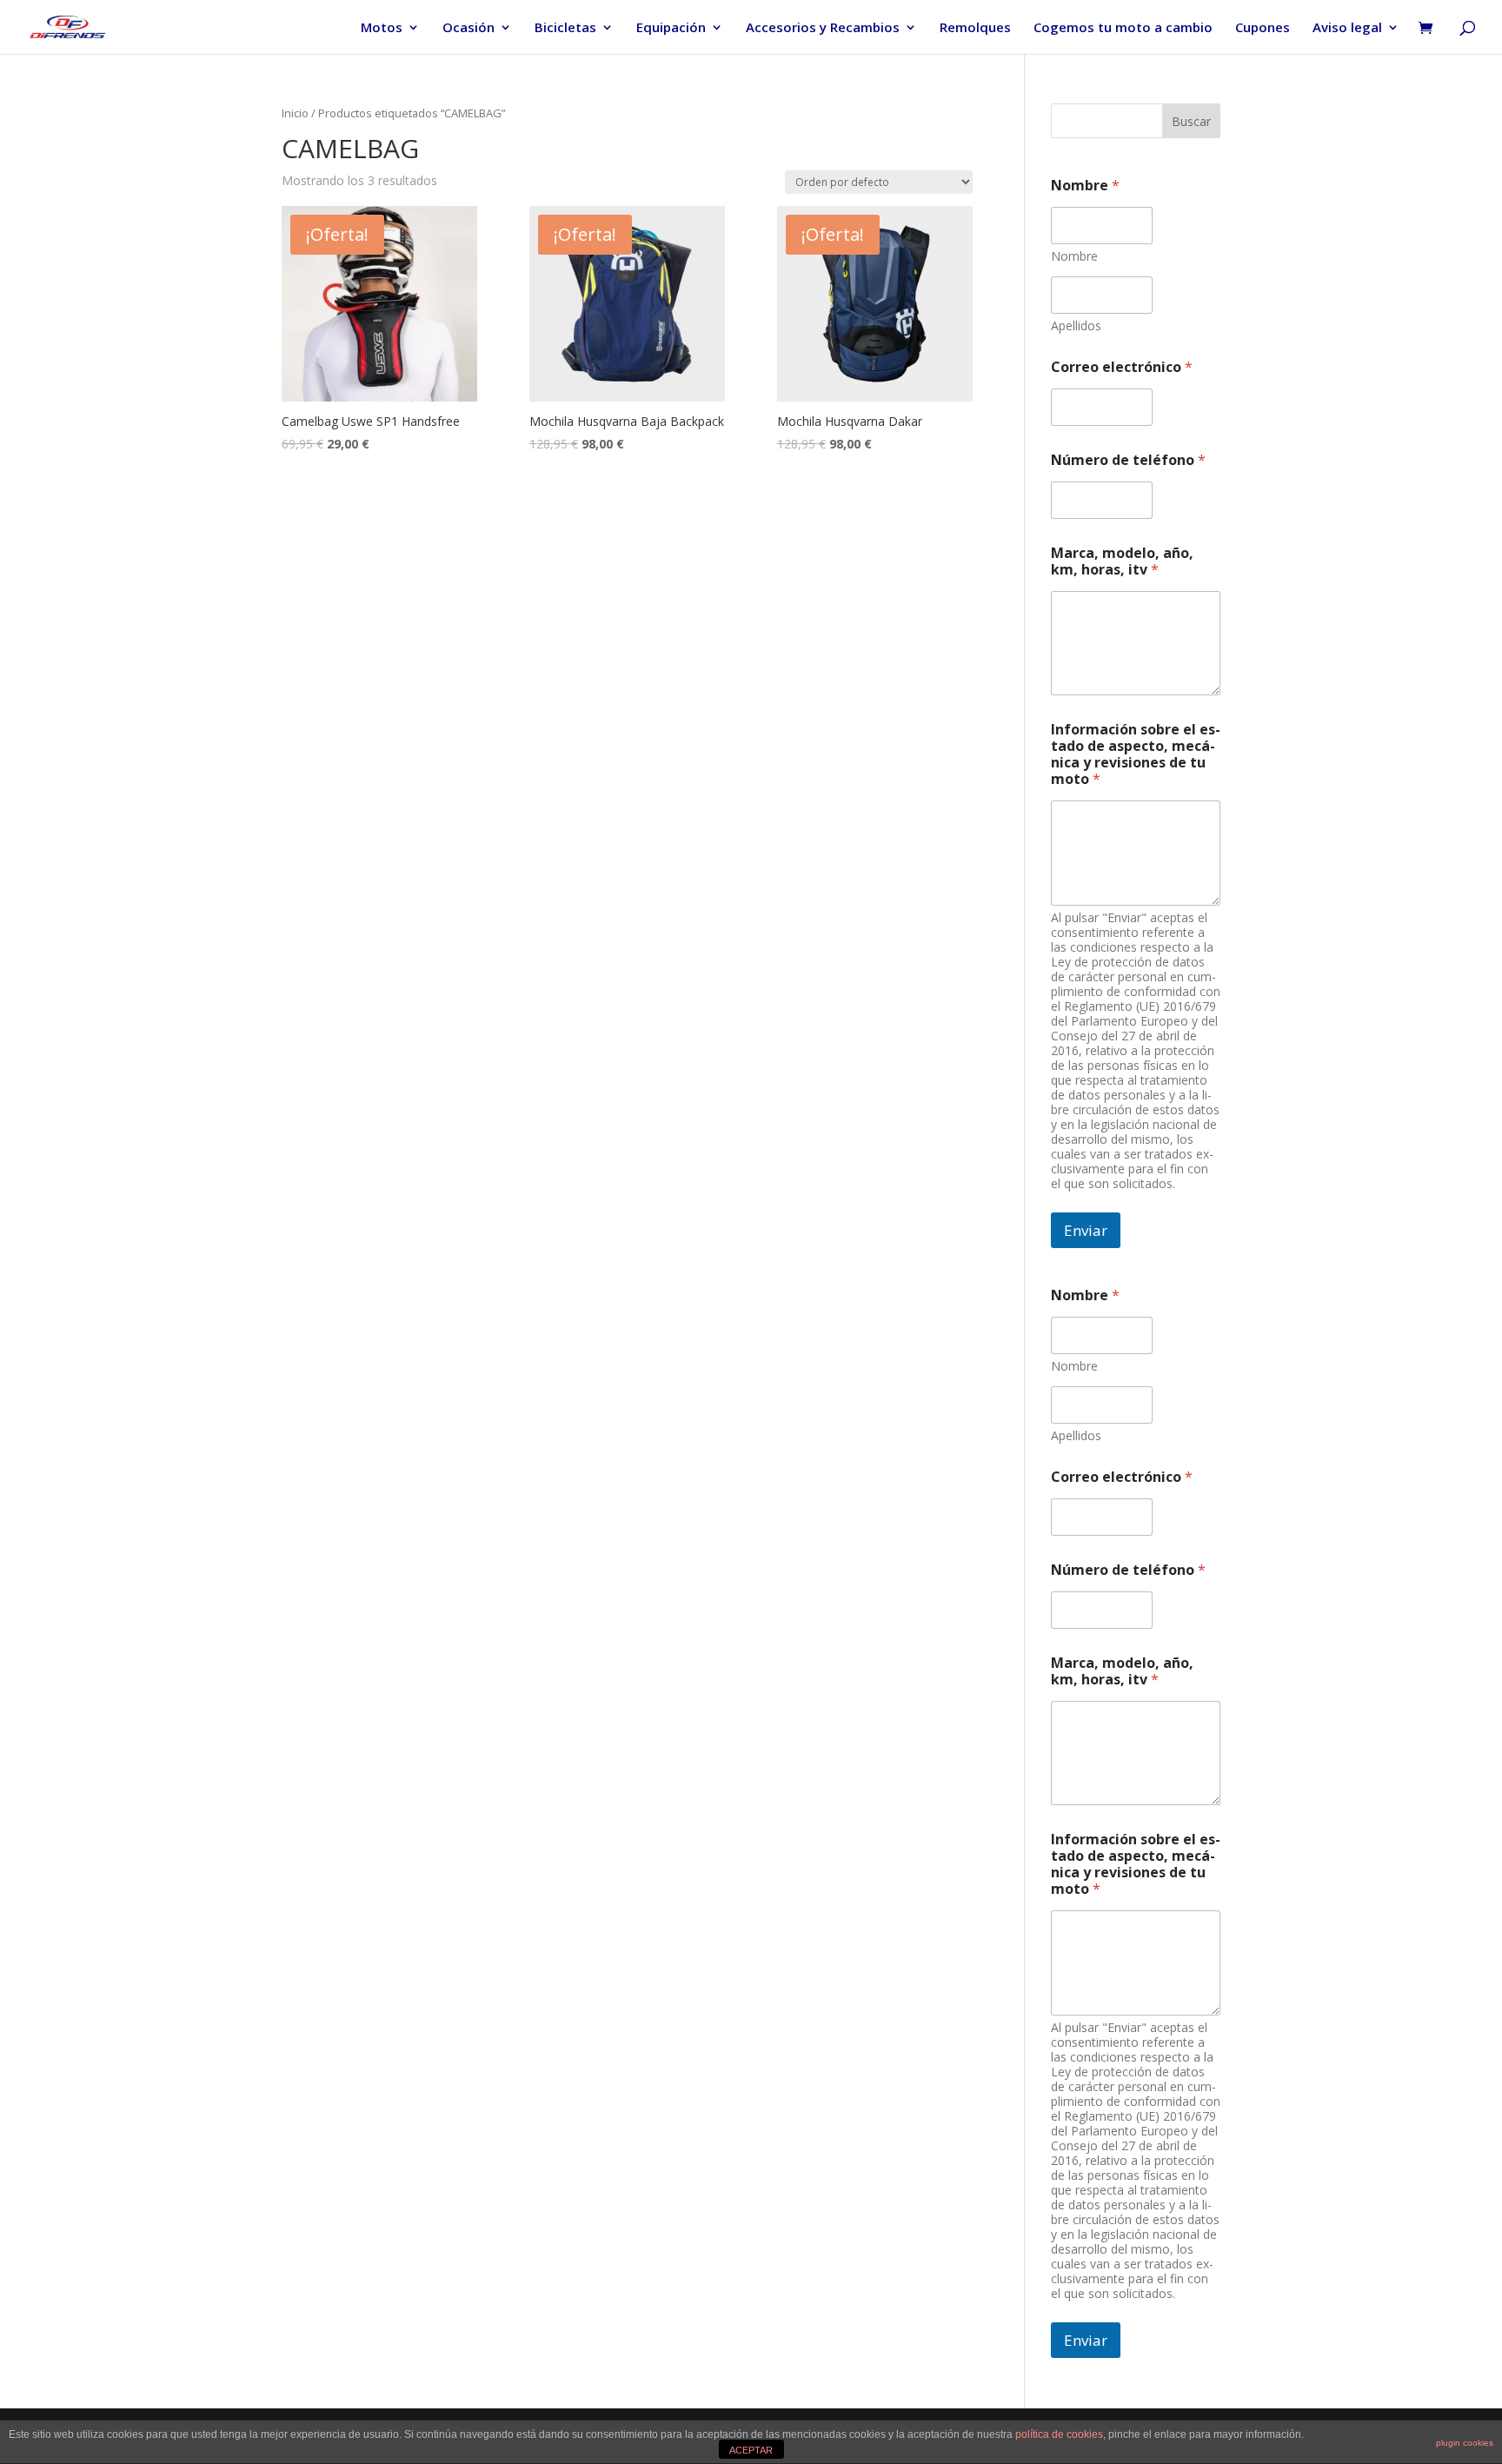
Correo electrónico (1122, 367)
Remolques (975, 28)
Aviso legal (1347, 28)
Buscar (1191, 121)
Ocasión (469, 28)
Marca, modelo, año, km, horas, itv (1122, 561)
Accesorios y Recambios (823, 28)
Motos (382, 28)
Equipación (671, 28)
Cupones (1263, 28)
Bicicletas (565, 28)
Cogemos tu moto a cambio (1123, 28)
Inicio (295, 113)
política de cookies (1059, 2434)
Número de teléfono (1128, 460)
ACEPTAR (751, 2450)
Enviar (1086, 1230)
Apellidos (1076, 325)
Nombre (1074, 256)
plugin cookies (1465, 2443)
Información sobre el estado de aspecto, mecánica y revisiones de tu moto (1136, 754)
